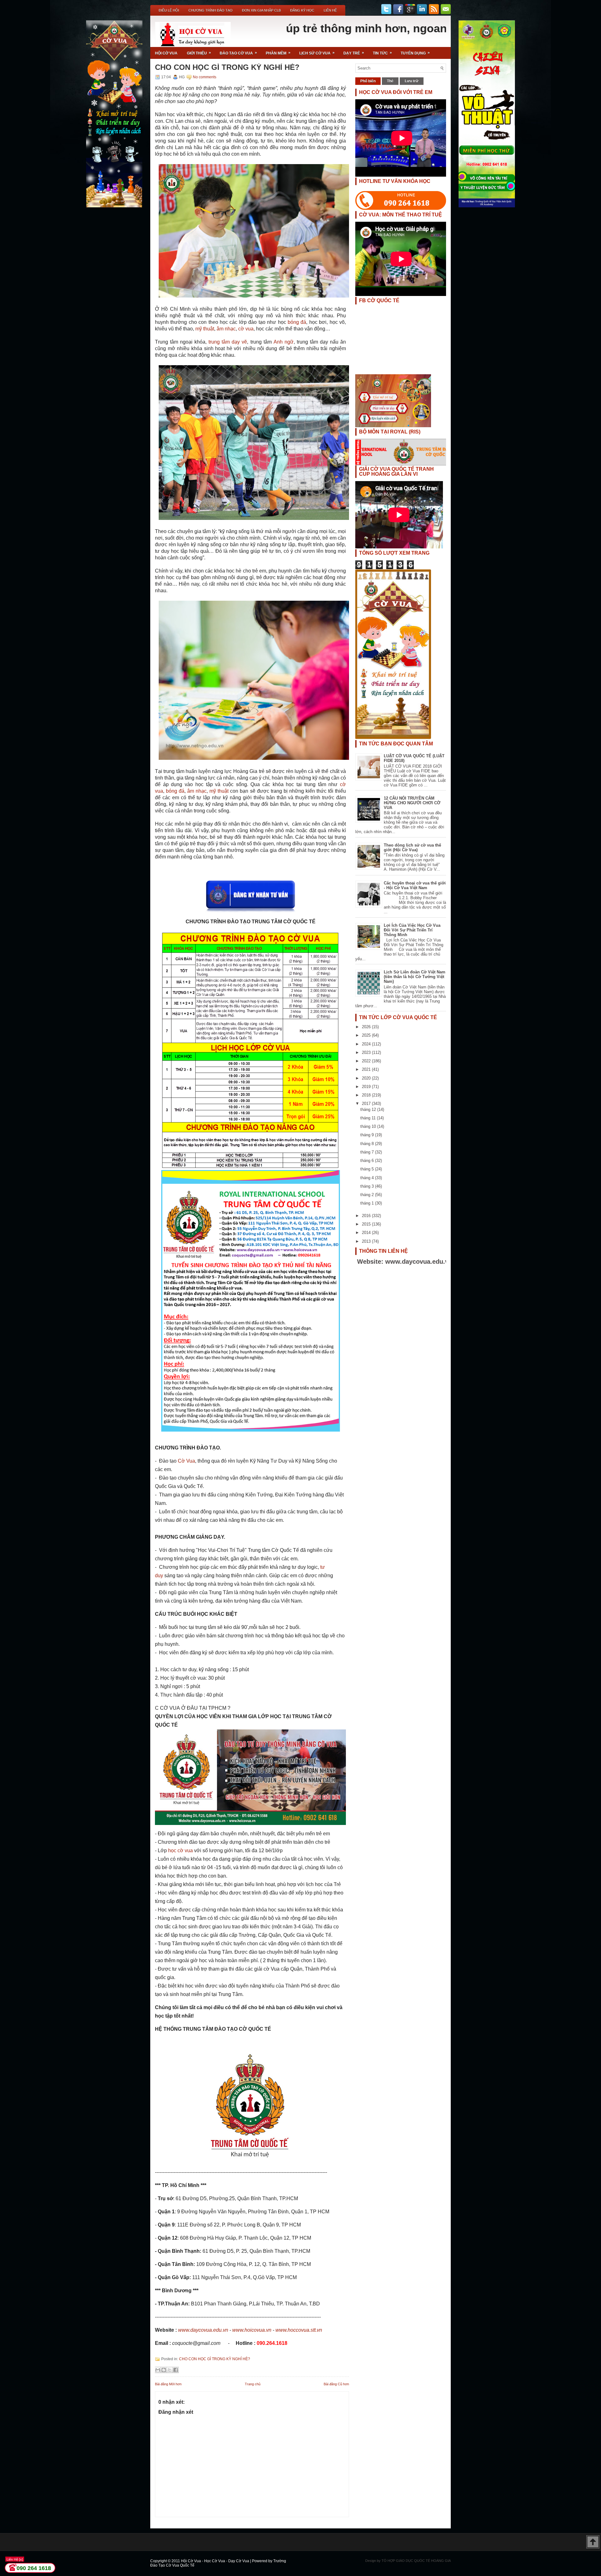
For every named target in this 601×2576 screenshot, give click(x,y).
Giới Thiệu (199, 53)
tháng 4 (368, 1178)
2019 (367, 1087)
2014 (367, 1233)
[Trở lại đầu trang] (593, 2542)
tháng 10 (369, 1126)
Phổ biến (368, 81)
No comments (205, 77)
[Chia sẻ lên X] (170, 2370)
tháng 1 (368, 1203)
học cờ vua (180, 1850)
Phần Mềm (278, 53)
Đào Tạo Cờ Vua (238, 53)
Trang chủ (253, 2384)
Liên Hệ (330, 10)
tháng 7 (368, 1152)
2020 (367, 1078)
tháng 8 (368, 1144)
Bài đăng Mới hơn (168, 2384)
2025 (367, 1035)
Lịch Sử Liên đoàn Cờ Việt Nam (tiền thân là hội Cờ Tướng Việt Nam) (415, 977)
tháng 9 (368, 1135)
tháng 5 (368, 1169)
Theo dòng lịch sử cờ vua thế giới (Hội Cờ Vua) (412, 847)
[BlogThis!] (164, 2370)
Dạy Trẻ (354, 53)
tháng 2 (368, 1195)
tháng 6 (368, 1161)
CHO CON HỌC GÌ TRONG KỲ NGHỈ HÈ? (227, 67)
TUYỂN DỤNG (415, 53)
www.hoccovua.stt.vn (299, 2330)
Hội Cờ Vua (166, 53)
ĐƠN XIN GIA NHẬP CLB (261, 10)
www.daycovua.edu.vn (203, 2330)
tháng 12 (369, 1109)
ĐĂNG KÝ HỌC (302, 10)
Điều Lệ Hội (169, 10)
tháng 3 (368, 1186)
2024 (367, 1044)
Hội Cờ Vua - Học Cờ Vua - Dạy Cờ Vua (216, 2561)
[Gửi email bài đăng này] (158, 2370)
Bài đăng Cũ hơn (336, 2384)
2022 (367, 1061)
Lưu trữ (412, 81)
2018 (367, 1095)
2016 (367, 1216)
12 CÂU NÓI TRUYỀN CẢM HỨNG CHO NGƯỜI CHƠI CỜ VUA (412, 803)
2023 (367, 1052)
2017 (367, 1104)
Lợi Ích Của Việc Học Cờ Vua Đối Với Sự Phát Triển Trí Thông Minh (412, 930)
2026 (367, 1027)
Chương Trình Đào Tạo (211, 10)
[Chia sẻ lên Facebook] (176, 2370)
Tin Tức (382, 53)
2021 (367, 1069)
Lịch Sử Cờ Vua (317, 53)
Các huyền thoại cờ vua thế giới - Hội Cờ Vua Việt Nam (415, 885)
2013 (367, 1241)
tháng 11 (369, 1118)
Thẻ (390, 81)
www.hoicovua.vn (252, 2330)
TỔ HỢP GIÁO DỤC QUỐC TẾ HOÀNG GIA (416, 2561)
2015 (367, 1224)
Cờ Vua (186, 1461)
